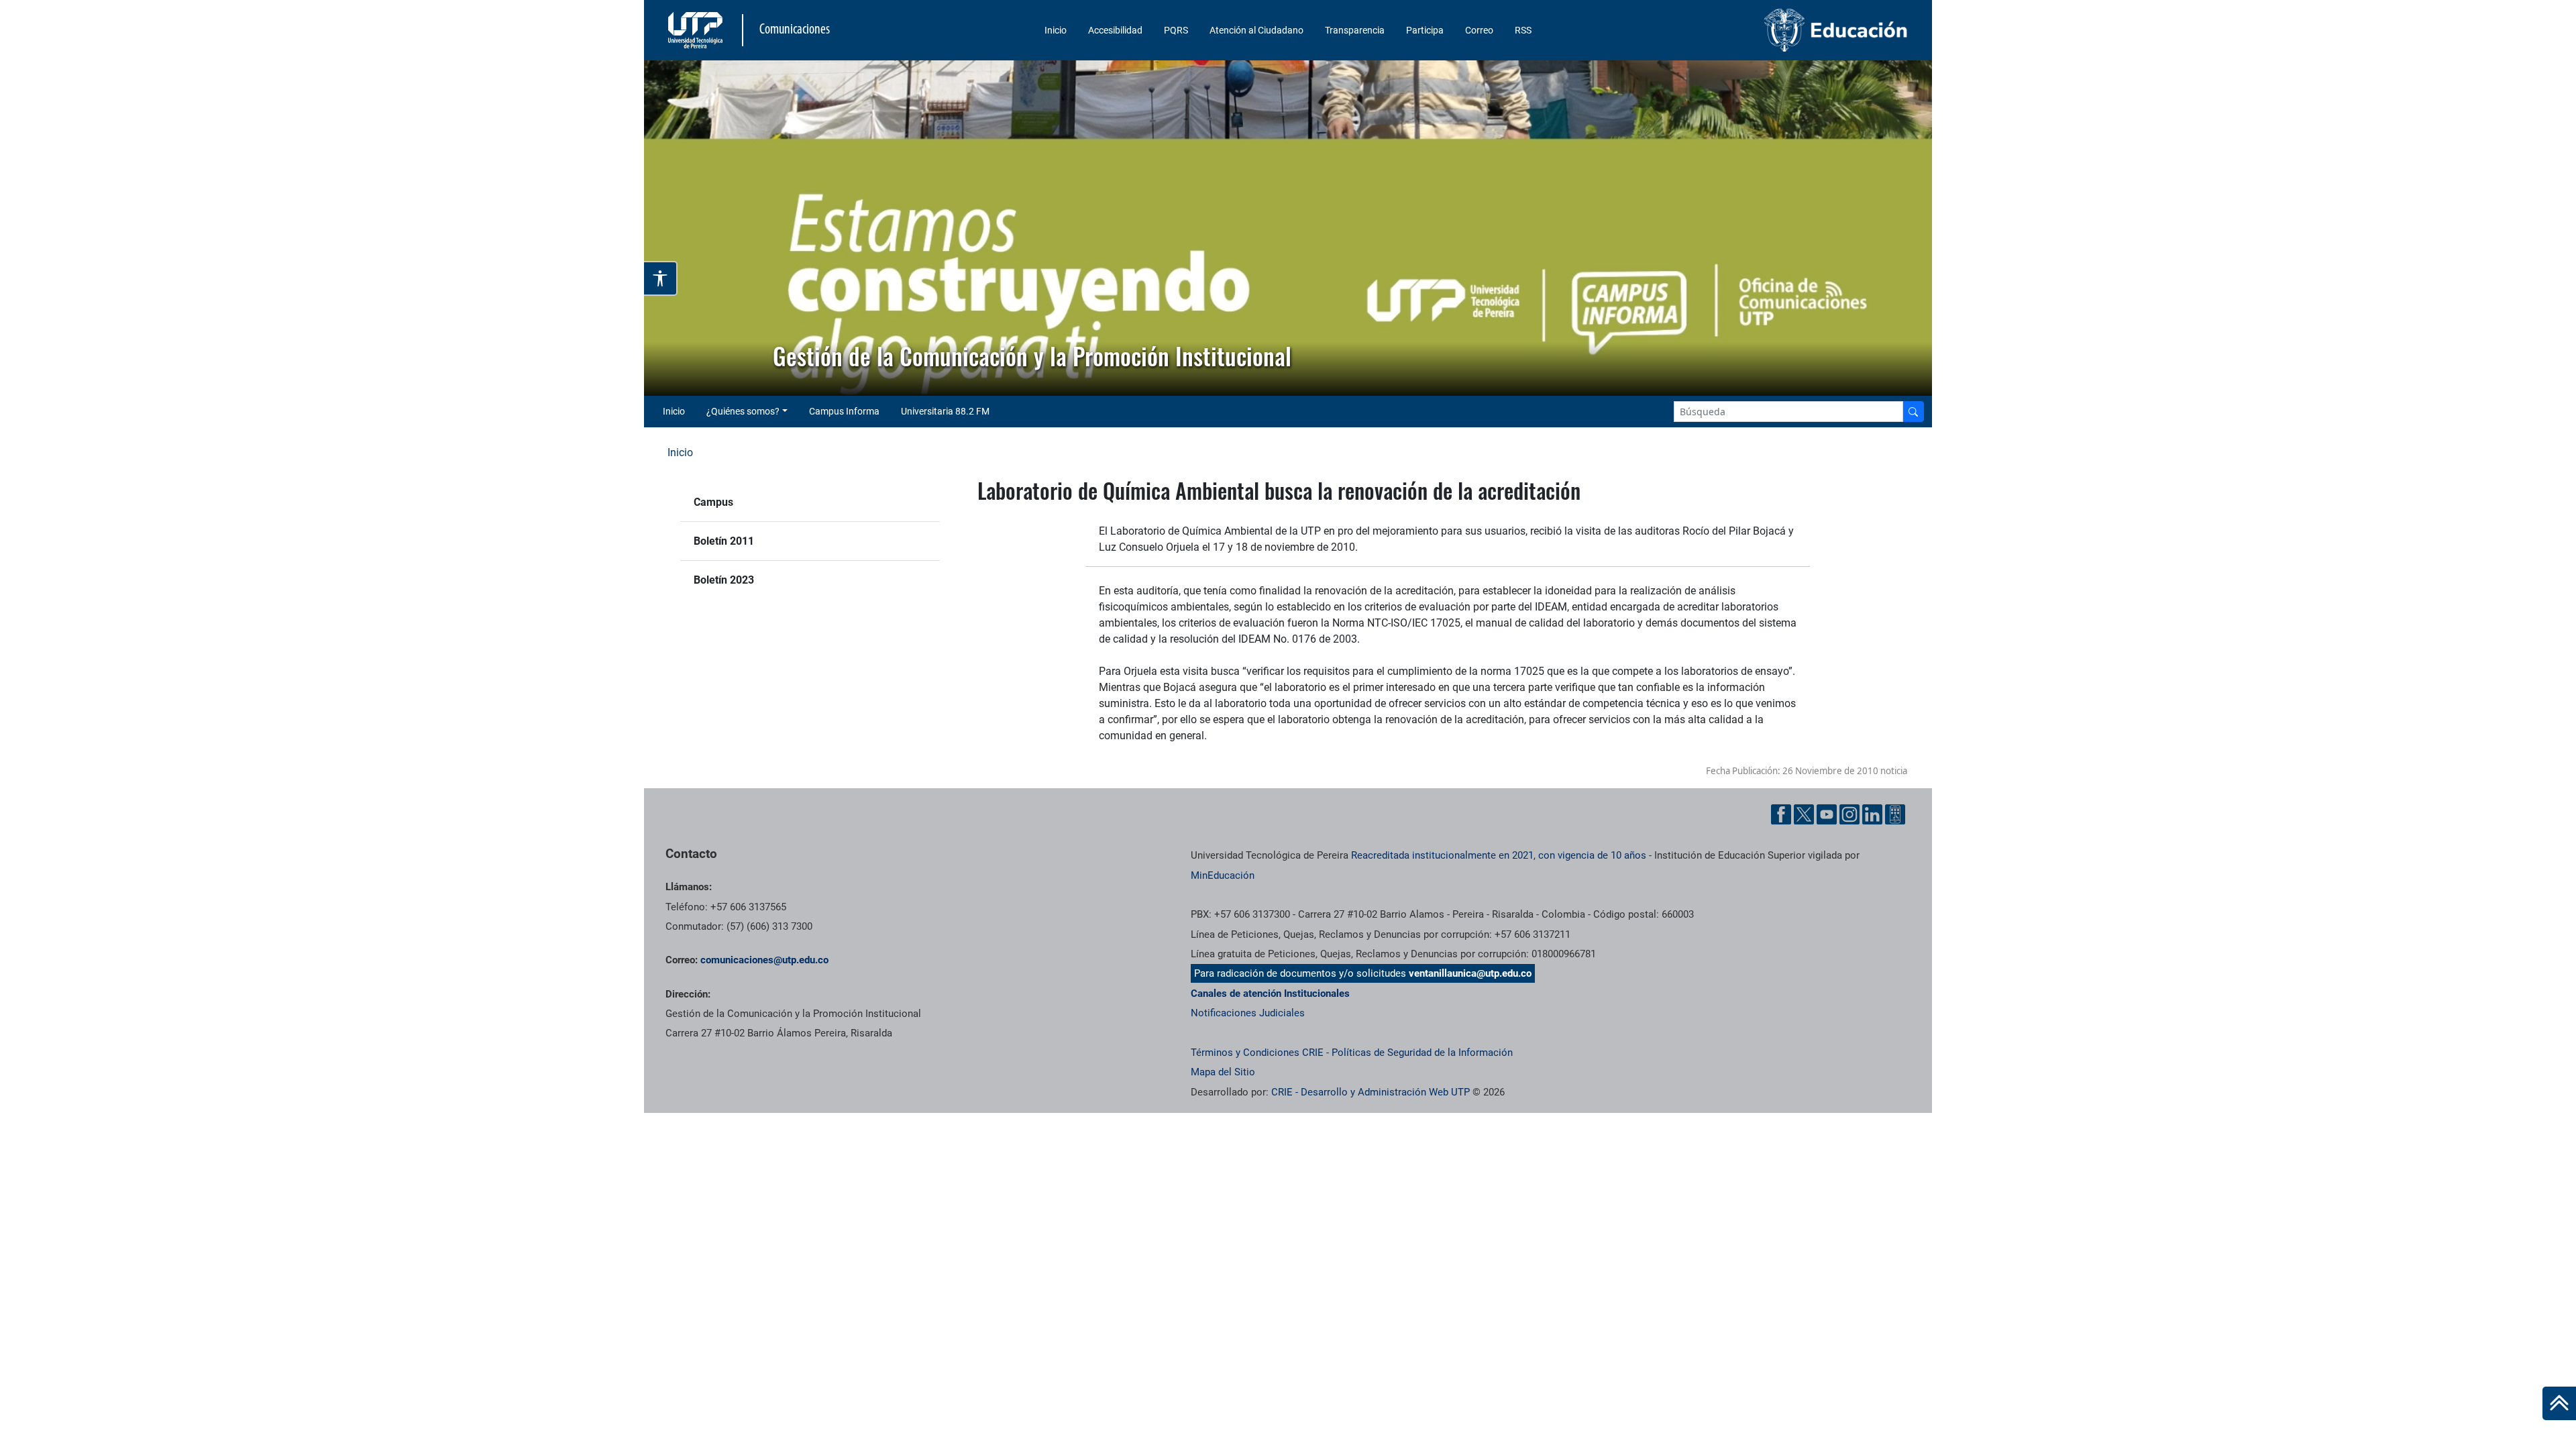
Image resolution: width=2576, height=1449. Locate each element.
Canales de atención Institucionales (1270, 994)
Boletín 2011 (724, 541)
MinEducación (1223, 875)
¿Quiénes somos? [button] (743, 411)
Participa (1425, 30)
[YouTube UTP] (1827, 814)
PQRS (1176, 30)
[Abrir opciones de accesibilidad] (661, 278)
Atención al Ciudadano (1256, 30)
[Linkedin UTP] (1872, 814)
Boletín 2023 (724, 580)
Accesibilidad (1115, 30)
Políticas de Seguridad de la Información (1422, 1053)
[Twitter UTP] (1804, 814)
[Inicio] (2559, 1403)
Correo (1479, 30)
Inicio (1056, 30)
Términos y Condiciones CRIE (1257, 1053)
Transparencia (1355, 30)
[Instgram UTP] (1849, 814)
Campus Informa (844, 411)
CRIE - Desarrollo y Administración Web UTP (1371, 1092)
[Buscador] (1913, 412)
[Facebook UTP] (1781, 814)
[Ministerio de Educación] (1765, 30)
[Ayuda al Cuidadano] (1895, 814)
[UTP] (697, 30)
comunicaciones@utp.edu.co (764, 960)
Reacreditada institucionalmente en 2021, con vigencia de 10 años (1499, 855)
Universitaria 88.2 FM (945, 411)
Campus (713, 502)
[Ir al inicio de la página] (2559, 1403)
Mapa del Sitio (1223, 1072)
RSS (1523, 30)
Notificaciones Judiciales (1248, 1013)
